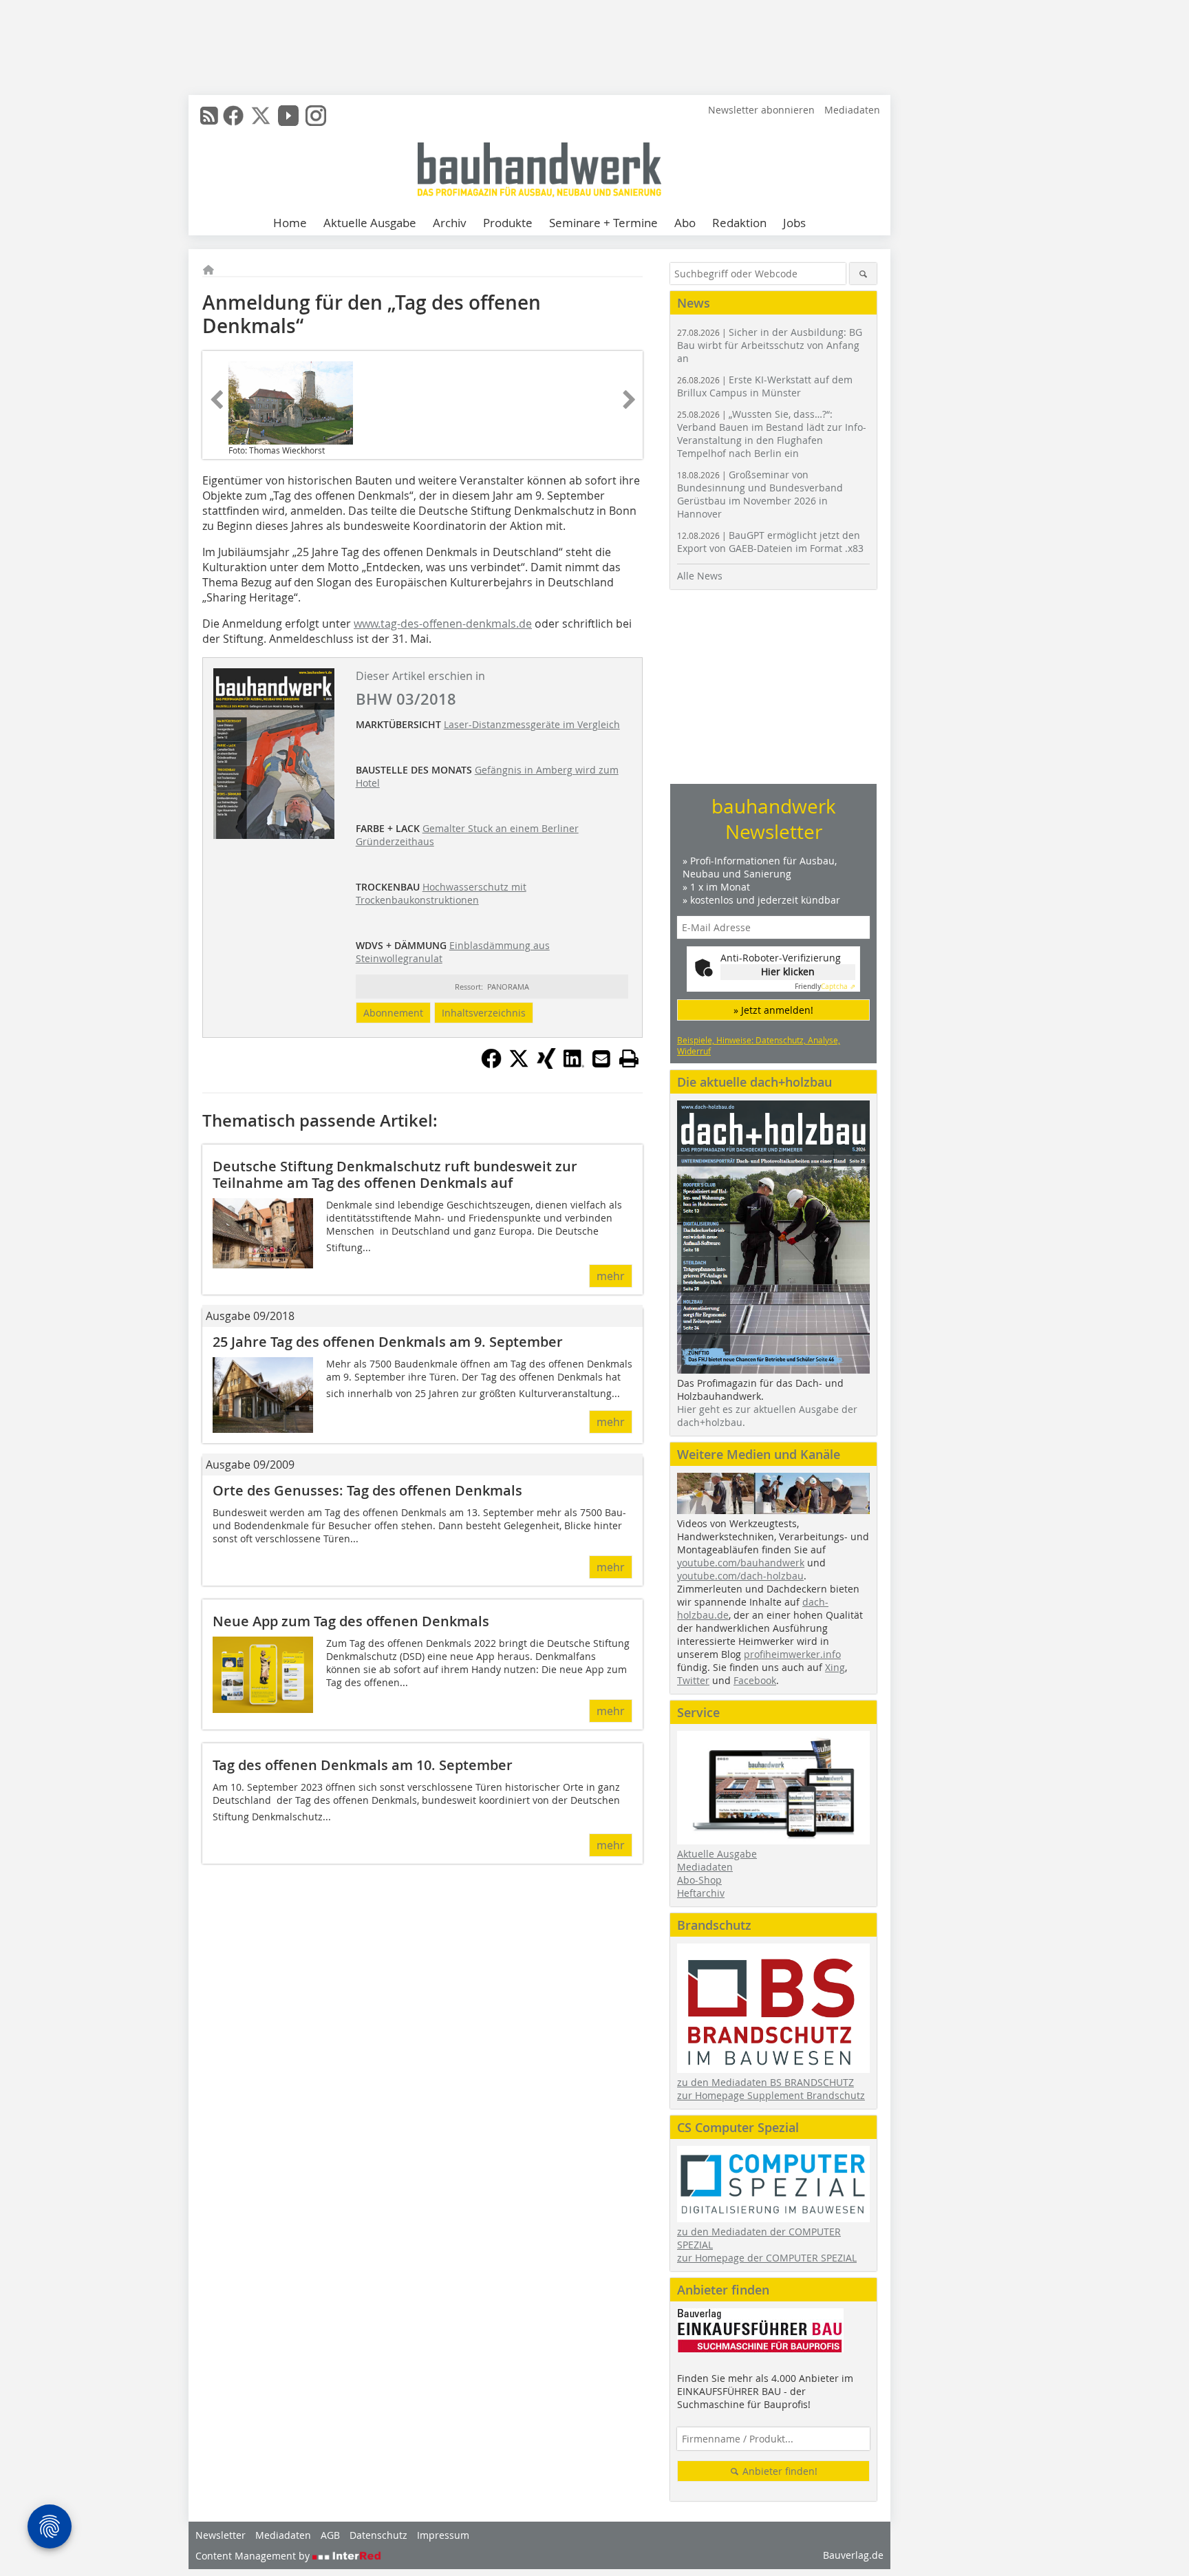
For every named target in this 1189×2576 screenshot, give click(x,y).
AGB (330, 2535)
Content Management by (254, 2556)
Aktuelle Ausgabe (370, 223)
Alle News (700, 576)
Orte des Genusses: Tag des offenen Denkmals (367, 1490)
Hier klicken (788, 971)
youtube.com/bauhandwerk (741, 1563)
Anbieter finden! (779, 2471)
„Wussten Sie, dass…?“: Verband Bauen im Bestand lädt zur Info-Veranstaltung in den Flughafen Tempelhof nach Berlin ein (772, 434)
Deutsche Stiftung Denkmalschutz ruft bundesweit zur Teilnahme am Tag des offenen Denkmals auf (395, 1174)
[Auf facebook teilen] (491, 1065)
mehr (611, 1276)
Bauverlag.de (853, 2555)
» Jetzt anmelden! (773, 1010)
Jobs (794, 223)
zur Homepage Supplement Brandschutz (771, 2095)
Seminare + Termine (603, 223)
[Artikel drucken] (629, 1058)
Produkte (508, 223)
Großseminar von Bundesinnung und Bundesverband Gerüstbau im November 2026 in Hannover (760, 494)
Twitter (693, 1680)
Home (290, 223)
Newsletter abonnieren (761, 110)
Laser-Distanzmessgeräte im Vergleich (532, 724)
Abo (685, 223)
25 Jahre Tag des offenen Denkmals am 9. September (388, 1342)
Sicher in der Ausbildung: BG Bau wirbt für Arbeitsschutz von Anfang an (770, 345)
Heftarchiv (701, 1893)
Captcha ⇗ (825, 987)
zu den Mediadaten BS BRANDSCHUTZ (765, 2082)
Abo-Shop (699, 1880)
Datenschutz (378, 2535)
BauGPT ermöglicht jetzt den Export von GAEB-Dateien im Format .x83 (770, 542)
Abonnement (393, 1013)
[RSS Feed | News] (209, 116)
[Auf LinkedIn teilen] (574, 1065)
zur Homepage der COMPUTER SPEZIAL (767, 2258)
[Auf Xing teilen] (546, 1065)
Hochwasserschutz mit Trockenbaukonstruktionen (441, 893)
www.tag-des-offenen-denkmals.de (443, 624)
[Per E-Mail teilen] (601, 1058)
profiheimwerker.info (792, 1654)
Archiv (450, 223)
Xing (835, 1667)
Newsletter (221, 2535)
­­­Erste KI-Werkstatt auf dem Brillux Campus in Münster (765, 386)
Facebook (755, 1680)
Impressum (443, 2535)
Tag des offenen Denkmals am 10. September (363, 1765)
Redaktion (739, 223)
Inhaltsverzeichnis (484, 1013)
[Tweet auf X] (519, 1065)
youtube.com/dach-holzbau (740, 1576)
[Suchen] (863, 274)
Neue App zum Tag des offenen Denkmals (351, 1621)
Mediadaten (852, 110)
